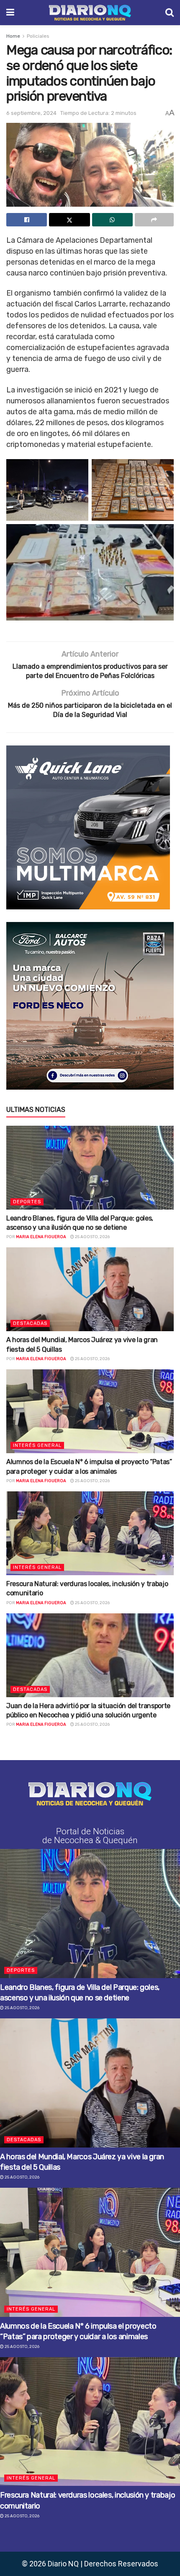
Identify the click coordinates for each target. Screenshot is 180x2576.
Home (13, 36)
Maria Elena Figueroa (41, 1237)
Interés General (37, 1445)
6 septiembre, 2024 (31, 113)
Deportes (27, 1202)
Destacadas (30, 1323)
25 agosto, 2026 (92, 1237)
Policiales (38, 36)
